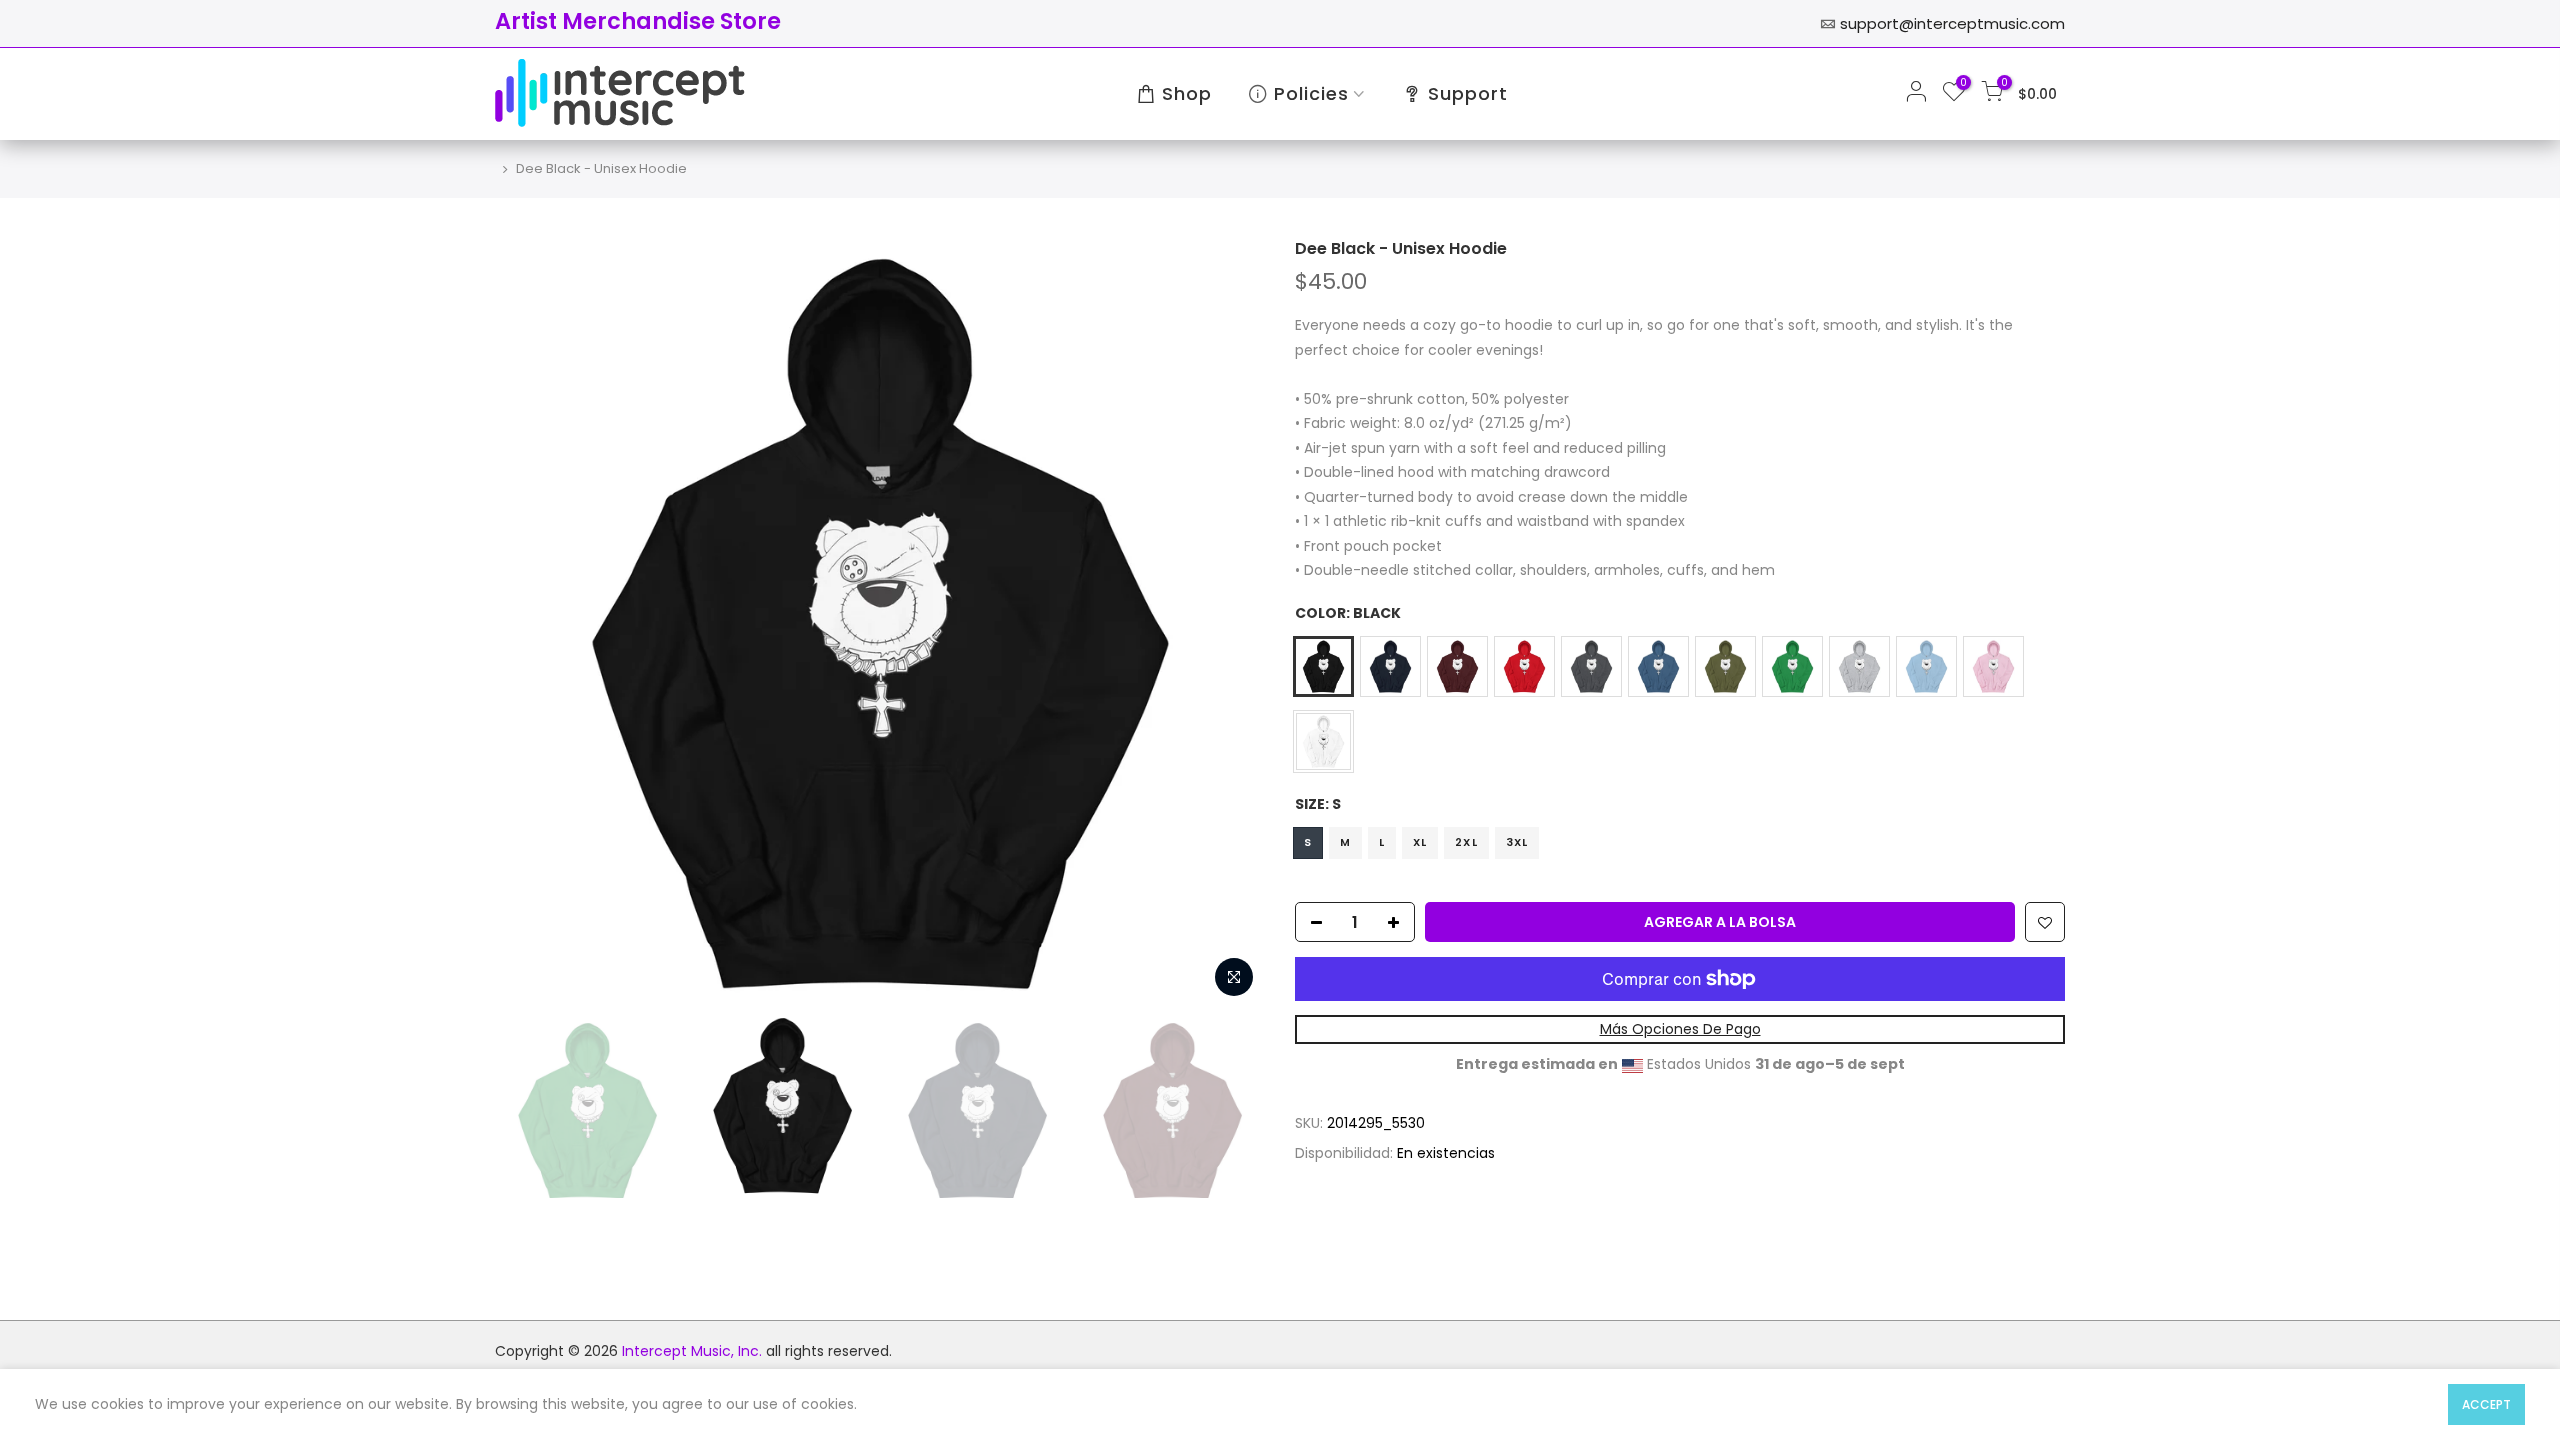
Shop (1187, 93)
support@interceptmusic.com (1952, 23)
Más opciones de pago (1680, 1029)
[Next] (1230, 623)
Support (1468, 93)
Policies (1311, 93)
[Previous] (530, 623)
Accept (2486, 1404)
